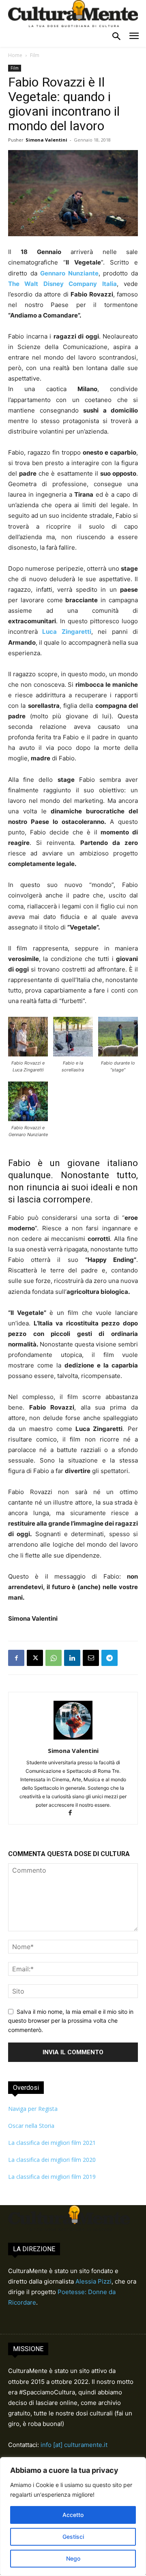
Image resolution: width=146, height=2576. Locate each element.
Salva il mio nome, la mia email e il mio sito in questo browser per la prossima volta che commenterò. (71, 2021)
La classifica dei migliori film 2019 (52, 2177)
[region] (73, 2517)
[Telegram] (109, 1658)
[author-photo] (73, 1739)
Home (15, 55)
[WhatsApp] (54, 1658)
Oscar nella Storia (31, 2126)
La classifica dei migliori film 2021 (52, 2143)
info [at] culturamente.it (74, 2445)
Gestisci (73, 2537)
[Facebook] (16, 1658)
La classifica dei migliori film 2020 (52, 2160)
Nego (73, 2558)
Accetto (73, 2515)
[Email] (91, 1658)
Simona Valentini (46, 140)
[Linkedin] (72, 1658)
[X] (35, 1658)
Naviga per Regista (33, 2109)
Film (35, 55)
